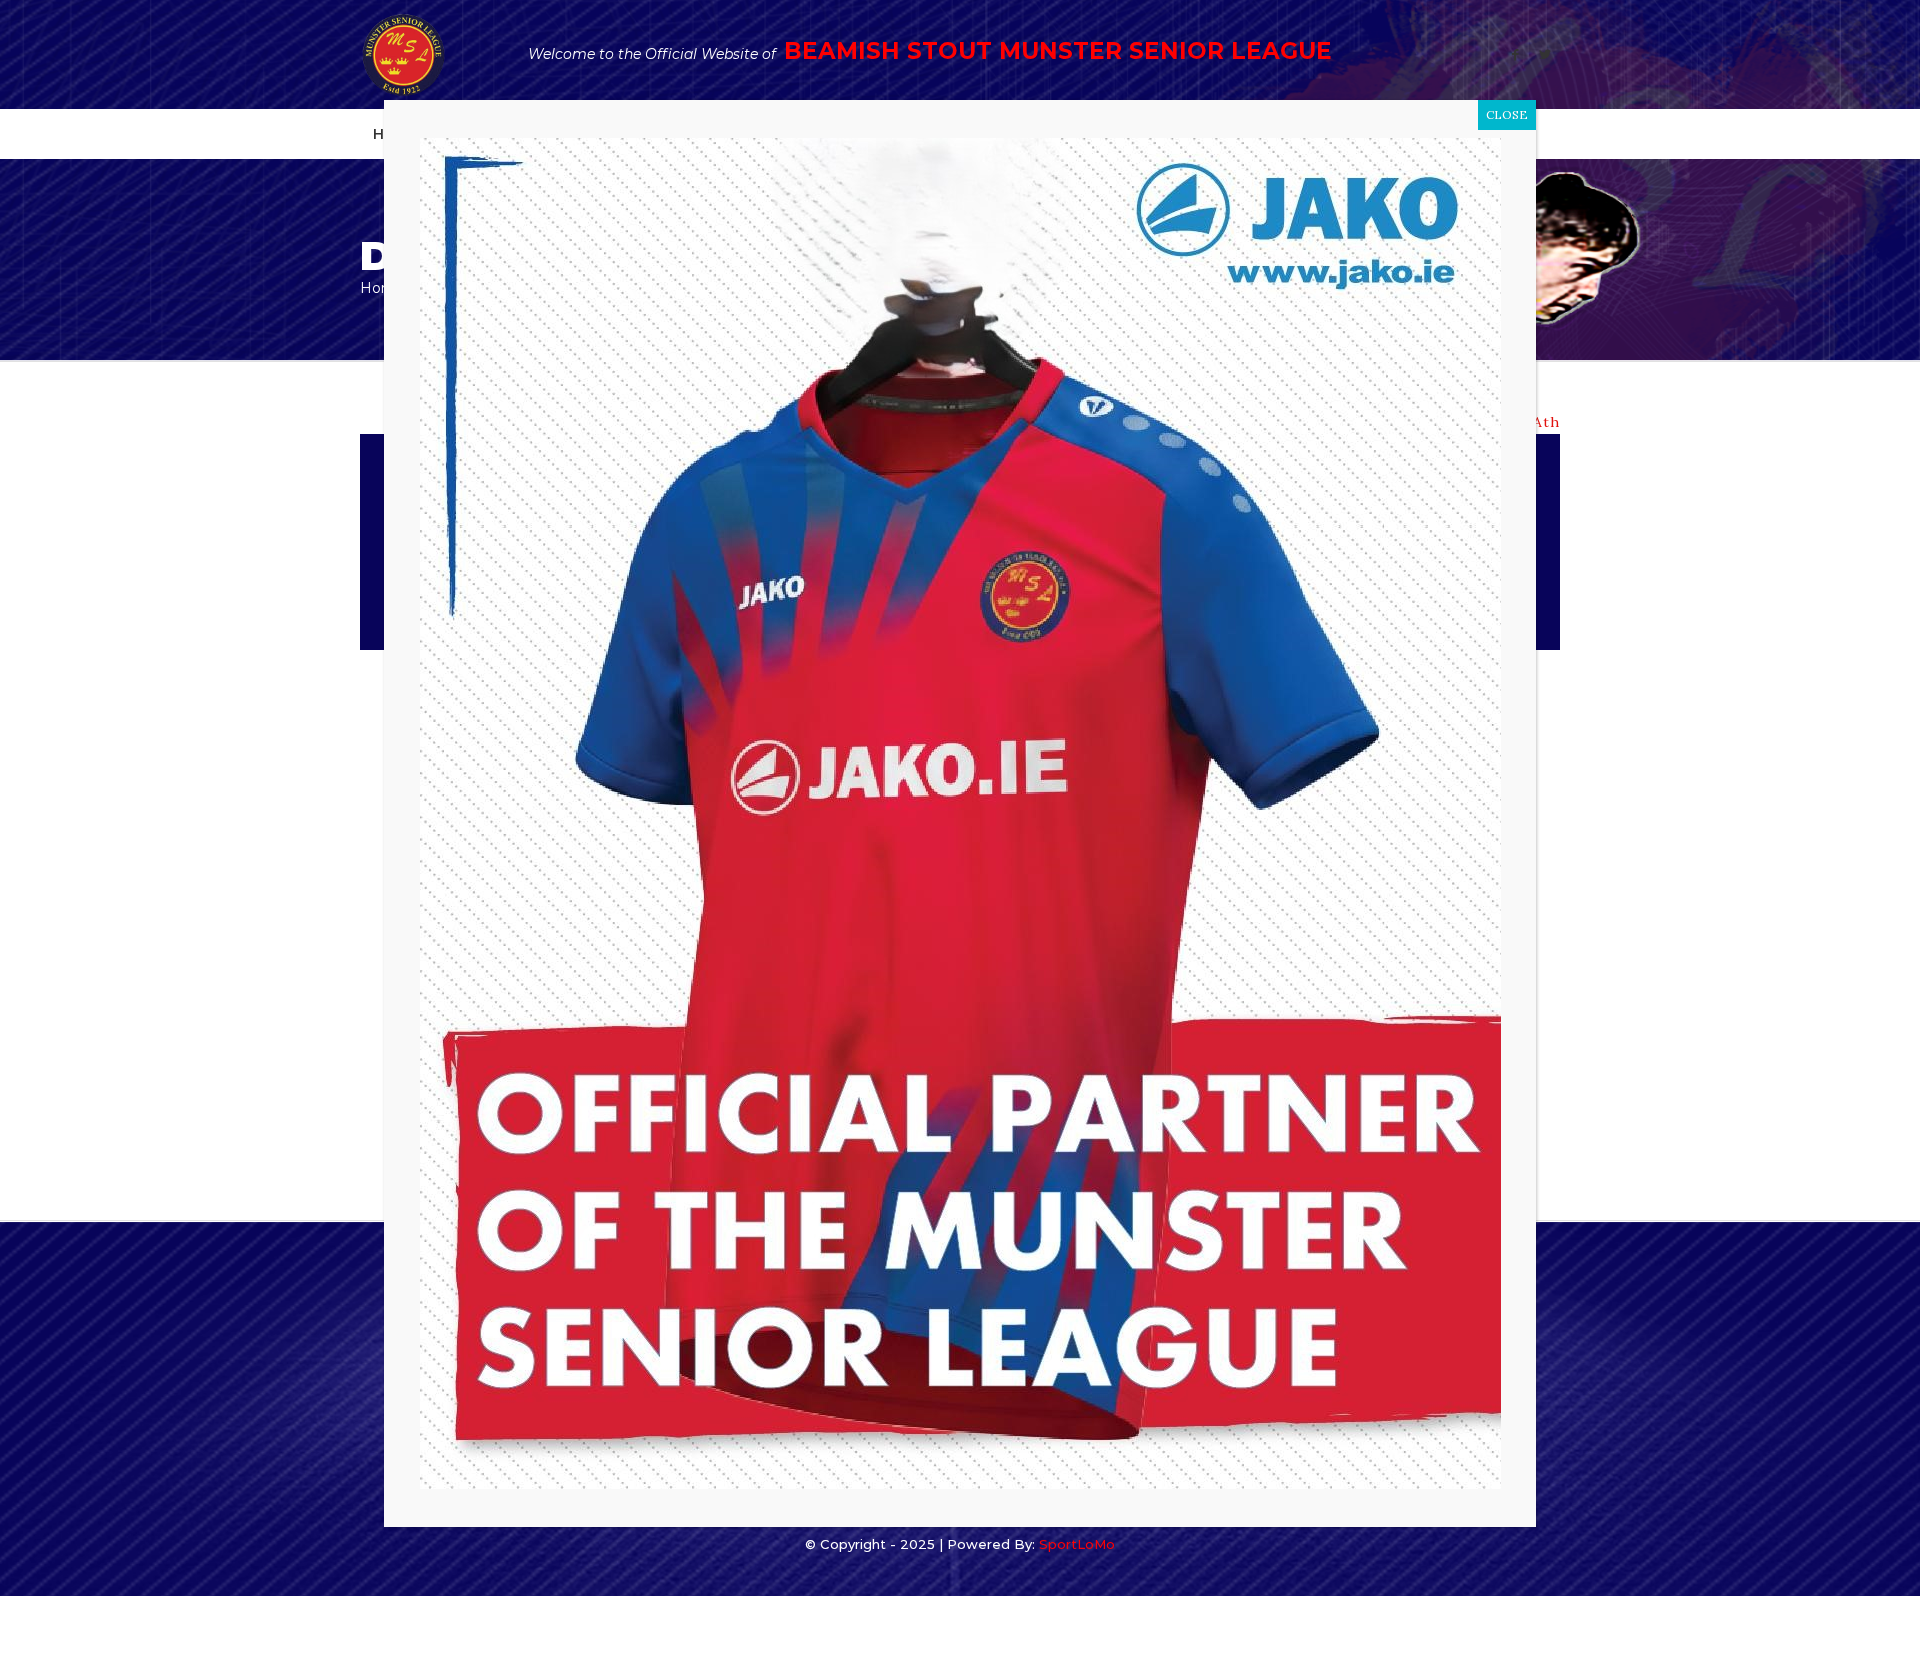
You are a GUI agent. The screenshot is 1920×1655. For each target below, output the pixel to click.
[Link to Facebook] (1515, 55)
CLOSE (1507, 114)
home (382, 288)
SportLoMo (1077, 1544)
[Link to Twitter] (1545, 55)
